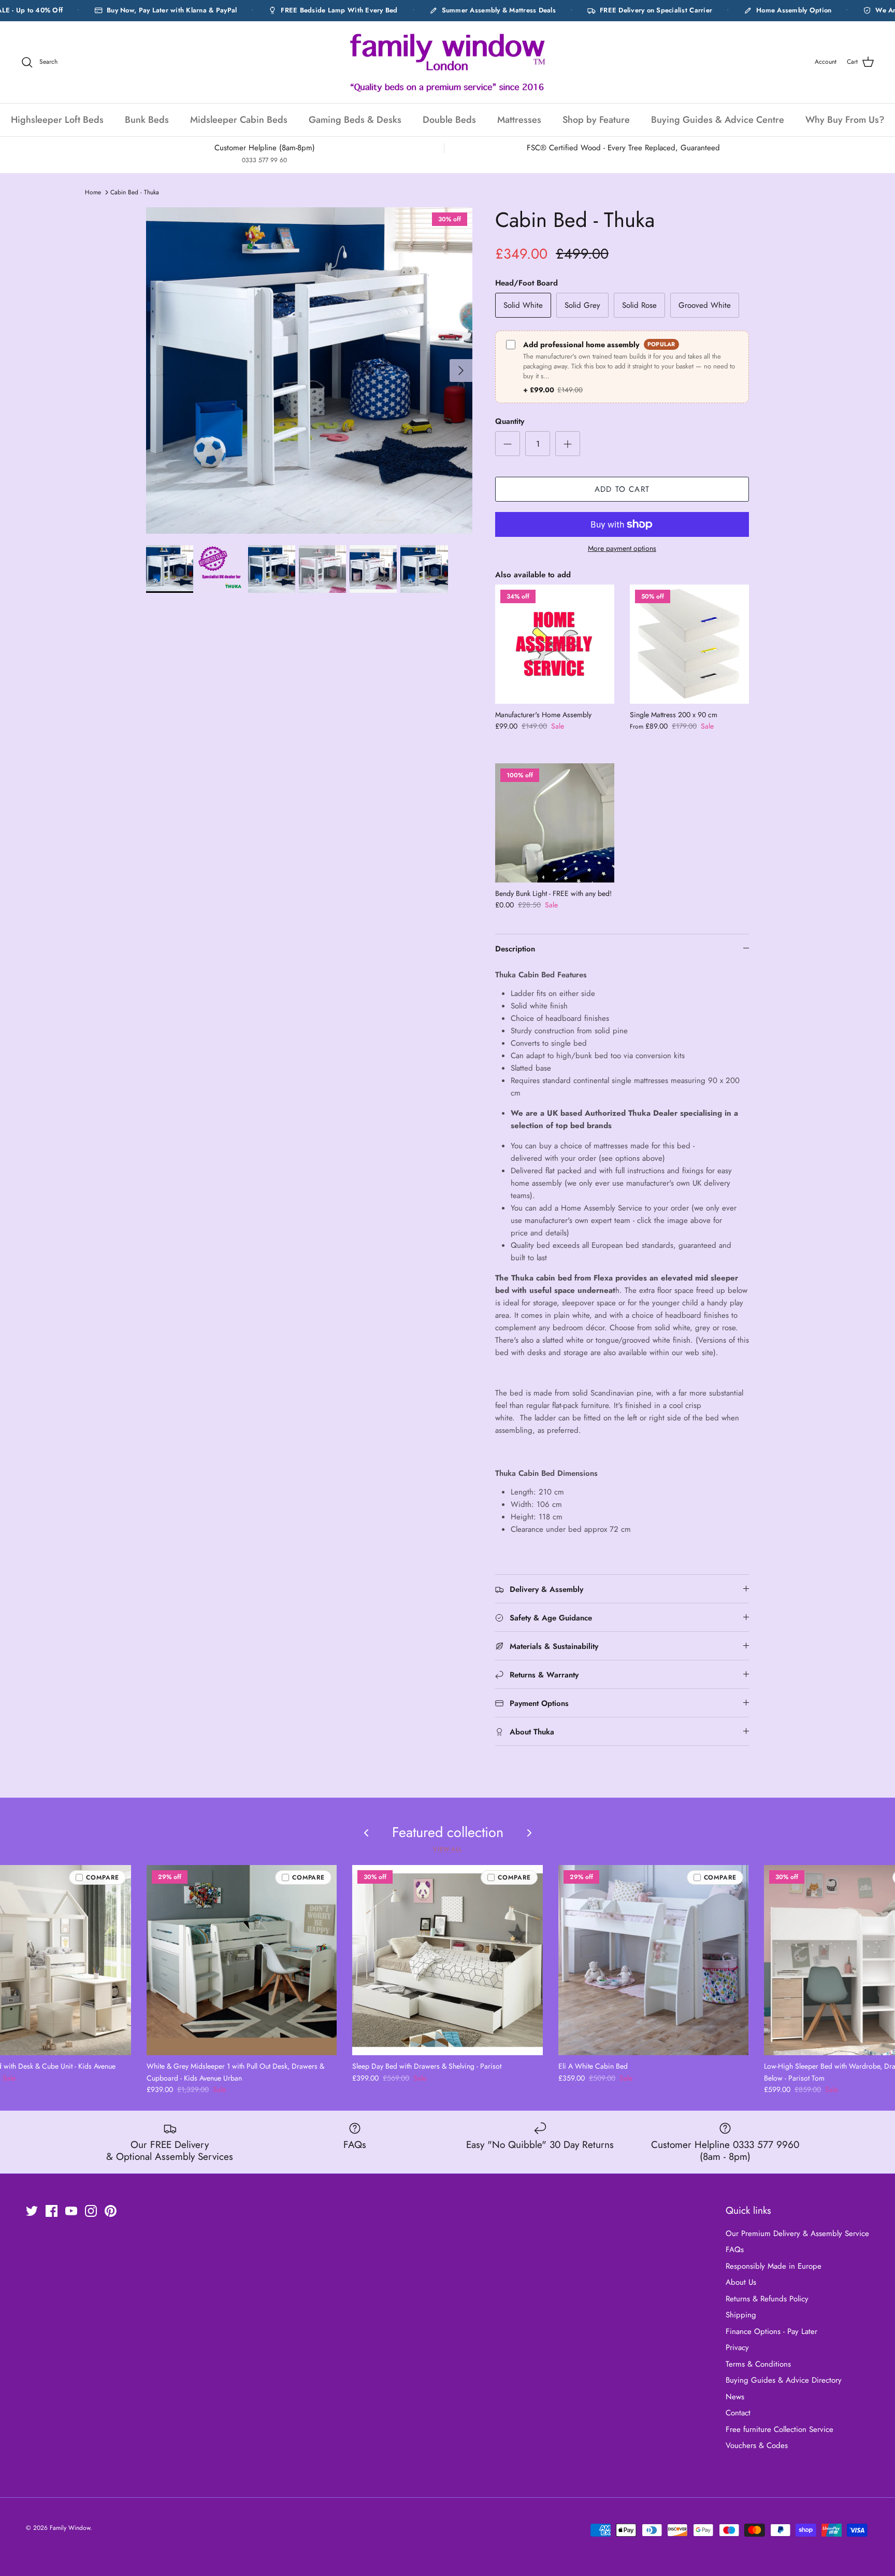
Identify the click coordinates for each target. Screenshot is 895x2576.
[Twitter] (32, 2211)
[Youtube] (71, 2211)
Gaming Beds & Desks (355, 120)
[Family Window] (447, 62)
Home (93, 192)
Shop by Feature (596, 120)
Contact (738, 2413)
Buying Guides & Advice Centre (718, 120)
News (735, 2397)
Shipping (741, 2315)
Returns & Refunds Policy (767, 2299)
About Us (741, 2282)
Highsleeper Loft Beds (57, 120)
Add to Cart (622, 489)
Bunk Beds (147, 120)
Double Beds (449, 120)
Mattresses (519, 120)
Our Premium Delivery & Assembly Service (797, 2233)
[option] (309, 371)
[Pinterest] (111, 2211)
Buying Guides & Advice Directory (784, 2380)
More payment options (622, 549)
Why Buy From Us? (845, 120)
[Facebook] (52, 2211)
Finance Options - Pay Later (771, 2331)
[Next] (461, 371)
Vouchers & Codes (757, 2445)
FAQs (735, 2250)
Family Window (70, 2528)
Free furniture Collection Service (779, 2429)
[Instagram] (91, 2211)
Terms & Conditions (758, 2364)
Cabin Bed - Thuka (135, 192)
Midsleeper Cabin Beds (239, 120)
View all (447, 1849)
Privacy (737, 2347)
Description (515, 949)
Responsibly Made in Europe (774, 2266)
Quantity (510, 422)
